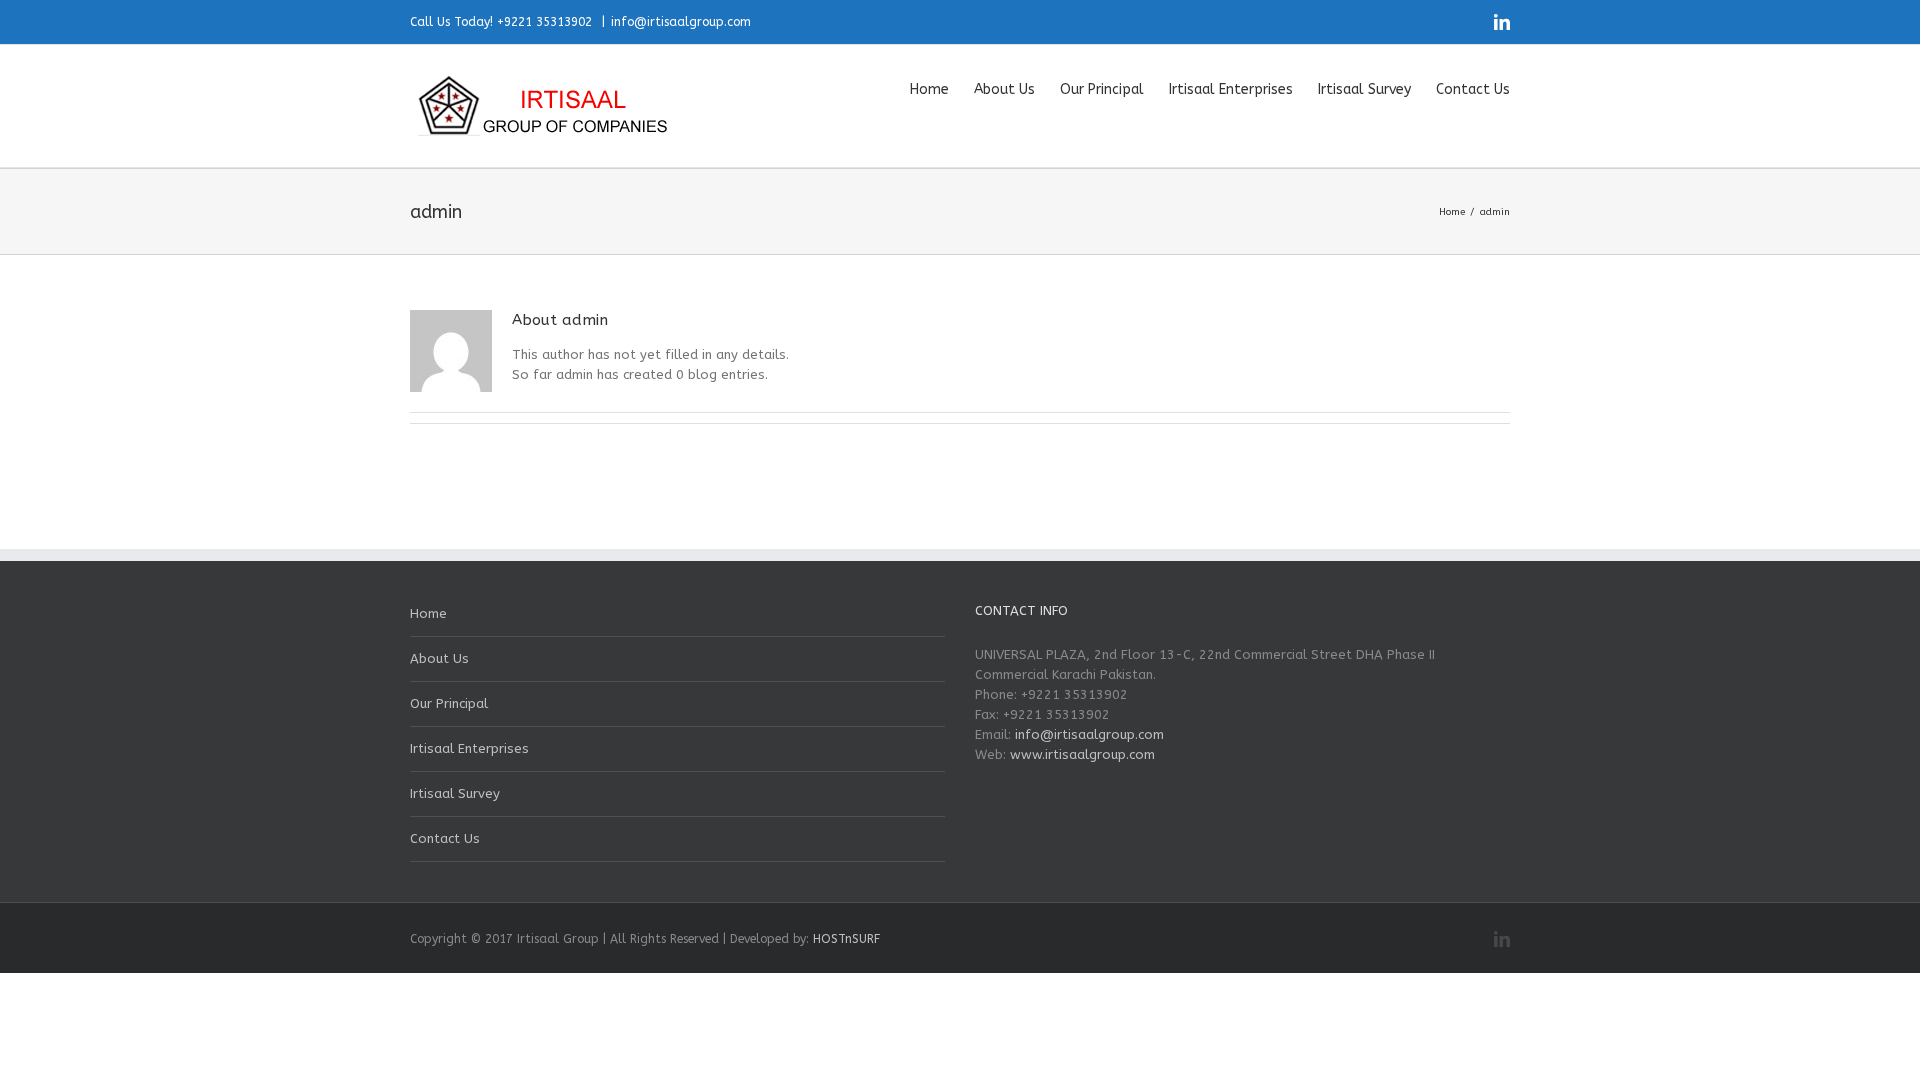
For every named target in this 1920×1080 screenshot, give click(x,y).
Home (428, 613)
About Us (439, 658)
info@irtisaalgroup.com (681, 22)
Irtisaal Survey (455, 793)
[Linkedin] (1502, 22)
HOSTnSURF (846, 939)
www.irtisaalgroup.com (1082, 754)
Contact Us (445, 838)
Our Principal (449, 703)
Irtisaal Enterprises (469, 748)
